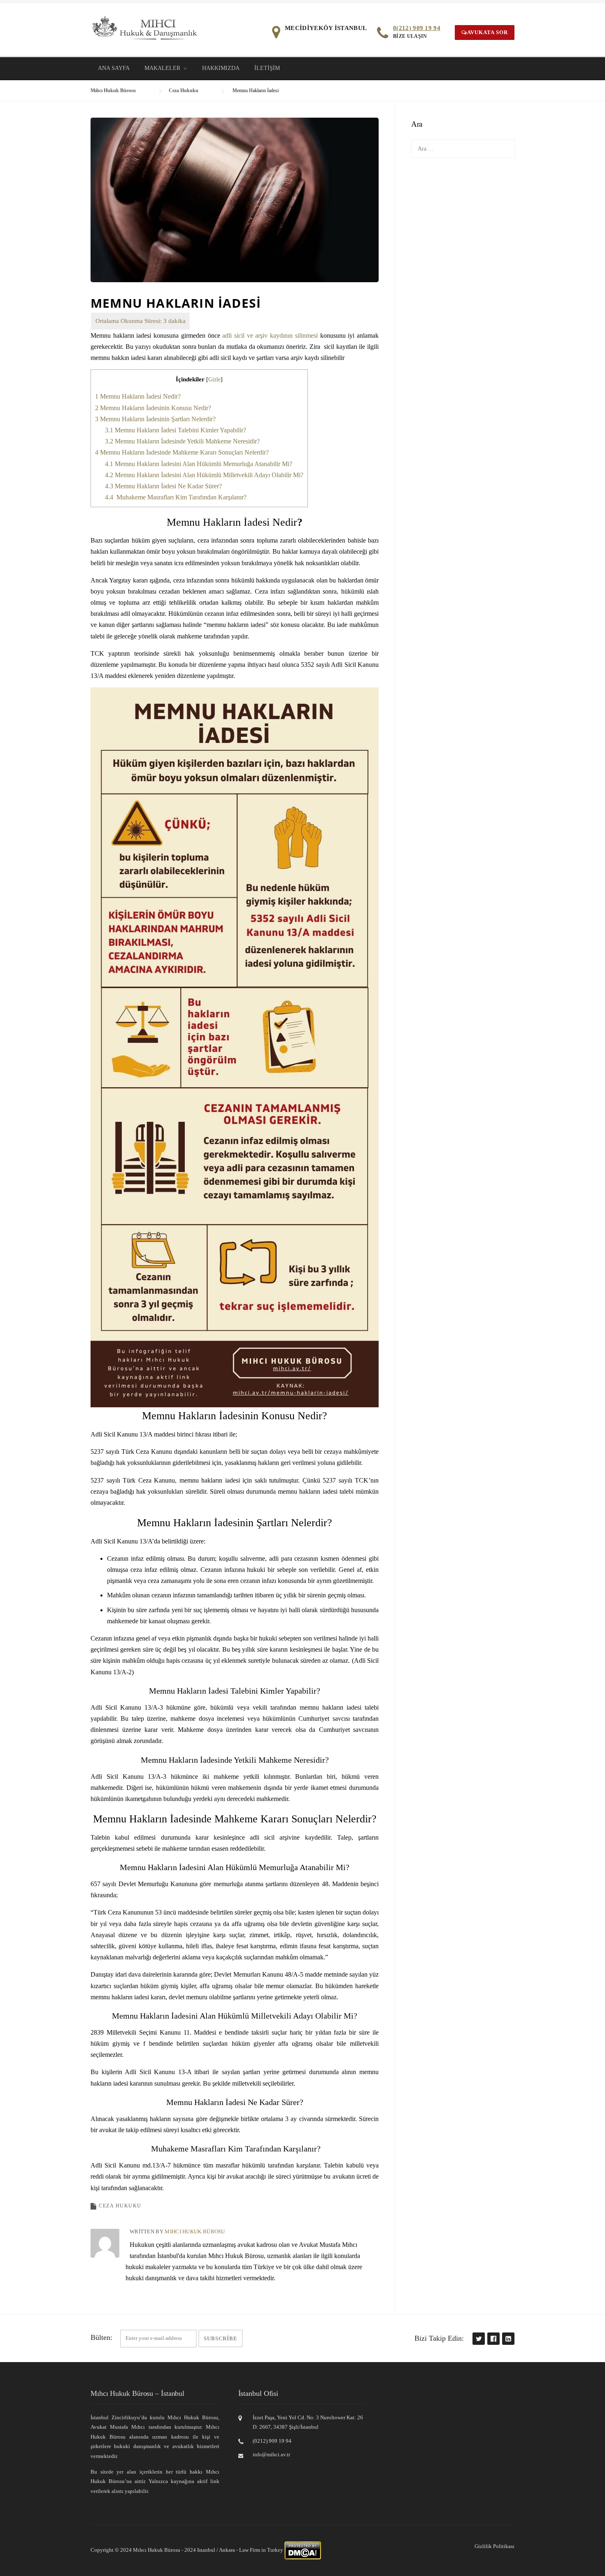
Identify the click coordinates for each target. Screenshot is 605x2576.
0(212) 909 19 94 (417, 28)
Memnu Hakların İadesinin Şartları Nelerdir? (155, 419)
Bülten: (101, 2337)
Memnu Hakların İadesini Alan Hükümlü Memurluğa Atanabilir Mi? (199, 464)
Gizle (214, 379)
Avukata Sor (487, 32)
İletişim (267, 68)
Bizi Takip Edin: (439, 2338)
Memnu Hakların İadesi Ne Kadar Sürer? (163, 486)
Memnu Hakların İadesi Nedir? (138, 396)
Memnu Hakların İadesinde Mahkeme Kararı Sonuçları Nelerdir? (182, 452)
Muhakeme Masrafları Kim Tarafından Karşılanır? (176, 497)
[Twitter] (478, 2338)
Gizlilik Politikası (494, 2546)
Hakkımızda (221, 68)
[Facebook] (493, 2338)
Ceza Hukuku (120, 2206)
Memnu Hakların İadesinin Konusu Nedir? (153, 408)
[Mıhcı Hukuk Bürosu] (145, 27)
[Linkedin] (508, 2338)
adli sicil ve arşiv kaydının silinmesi (270, 335)
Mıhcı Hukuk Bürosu (195, 2231)
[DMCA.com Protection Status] (303, 2550)
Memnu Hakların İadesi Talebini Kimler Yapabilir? (176, 430)
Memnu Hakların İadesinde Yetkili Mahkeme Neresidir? (182, 441)
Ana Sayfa (114, 68)
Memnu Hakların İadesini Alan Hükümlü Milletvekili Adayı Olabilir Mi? (204, 475)
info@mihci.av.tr (271, 2454)
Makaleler (162, 68)
